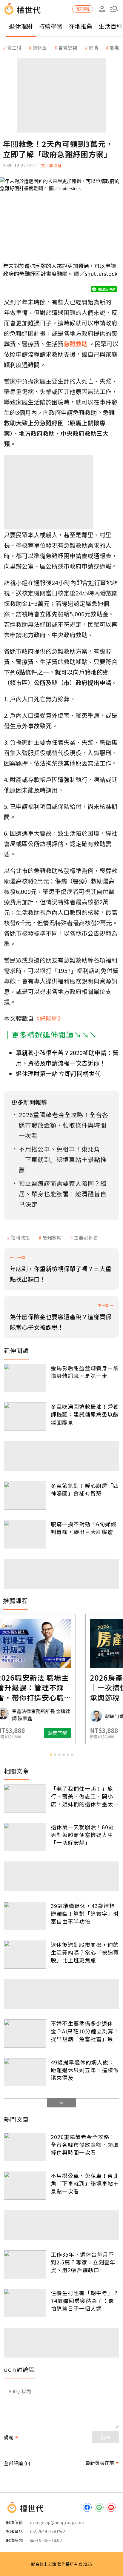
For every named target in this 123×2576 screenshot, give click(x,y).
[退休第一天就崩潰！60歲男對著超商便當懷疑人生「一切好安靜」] (25, 1837)
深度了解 (85, 1733)
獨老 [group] (114, 47)
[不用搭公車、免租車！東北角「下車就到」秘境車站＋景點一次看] (25, 2186)
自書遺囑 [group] (68, 47)
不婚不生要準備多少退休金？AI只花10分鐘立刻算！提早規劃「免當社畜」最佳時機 (85, 2031)
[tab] (51, 1755)
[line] (99, 2507)
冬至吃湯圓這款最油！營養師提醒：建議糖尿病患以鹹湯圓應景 (85, 1414)
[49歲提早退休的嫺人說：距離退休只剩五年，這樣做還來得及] (25, 2072)
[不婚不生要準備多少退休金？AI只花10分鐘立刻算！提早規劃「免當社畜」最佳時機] (25, 2033)
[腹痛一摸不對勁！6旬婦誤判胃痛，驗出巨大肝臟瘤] (25, 1534)
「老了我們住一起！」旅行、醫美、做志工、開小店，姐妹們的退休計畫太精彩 (85, 1796)
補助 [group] (93, 47)
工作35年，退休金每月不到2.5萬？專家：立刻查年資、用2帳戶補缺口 (83, 2262)
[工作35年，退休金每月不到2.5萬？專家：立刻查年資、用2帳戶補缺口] (25, 2264)
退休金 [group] (40, 47)
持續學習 (51, 26)
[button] (114, 9)
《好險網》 (49, 1018)
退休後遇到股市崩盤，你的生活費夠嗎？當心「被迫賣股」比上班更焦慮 (85, 1952)
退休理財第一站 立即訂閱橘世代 (58, 1073)
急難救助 (52, 1237)
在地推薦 (81, 26)
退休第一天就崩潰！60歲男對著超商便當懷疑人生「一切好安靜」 (82, 1835)
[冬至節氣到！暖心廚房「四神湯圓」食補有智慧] (25, 1496)
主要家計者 (86, 1237)
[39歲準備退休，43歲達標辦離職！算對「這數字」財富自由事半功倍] (25, 1916)
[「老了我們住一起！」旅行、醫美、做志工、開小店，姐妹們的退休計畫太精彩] (25, 1799)
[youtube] (111, 2507)
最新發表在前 (100, 2463)
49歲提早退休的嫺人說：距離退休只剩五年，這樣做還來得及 (85, 2070)
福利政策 (20, 1237)
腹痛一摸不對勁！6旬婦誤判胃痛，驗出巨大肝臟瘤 (84, 1528)
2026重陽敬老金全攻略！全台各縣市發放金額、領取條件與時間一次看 (85, 2144)
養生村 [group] (14, 47)
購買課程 (83, 9)
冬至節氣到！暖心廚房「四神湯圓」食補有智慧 (85, 1489)
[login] (102, 9)
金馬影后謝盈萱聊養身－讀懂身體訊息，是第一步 (85, 1372)
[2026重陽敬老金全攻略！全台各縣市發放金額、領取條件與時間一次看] (25, 2147)
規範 (9, 2437)
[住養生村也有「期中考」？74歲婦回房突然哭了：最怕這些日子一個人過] (25, 2303)
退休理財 (21, 26)
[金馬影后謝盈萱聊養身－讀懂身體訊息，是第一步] (25, 1378)
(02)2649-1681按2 (47, 2531)
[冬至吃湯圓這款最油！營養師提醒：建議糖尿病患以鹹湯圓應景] (25, 1416)
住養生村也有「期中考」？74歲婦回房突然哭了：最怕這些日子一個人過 (85, 2301)
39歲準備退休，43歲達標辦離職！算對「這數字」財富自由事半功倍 (85, 1913)
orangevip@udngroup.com (57, 2522)
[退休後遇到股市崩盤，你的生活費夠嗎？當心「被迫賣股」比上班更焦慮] (25, 1955)
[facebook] (87, 2507)
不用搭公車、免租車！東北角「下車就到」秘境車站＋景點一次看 (85, 2183)
